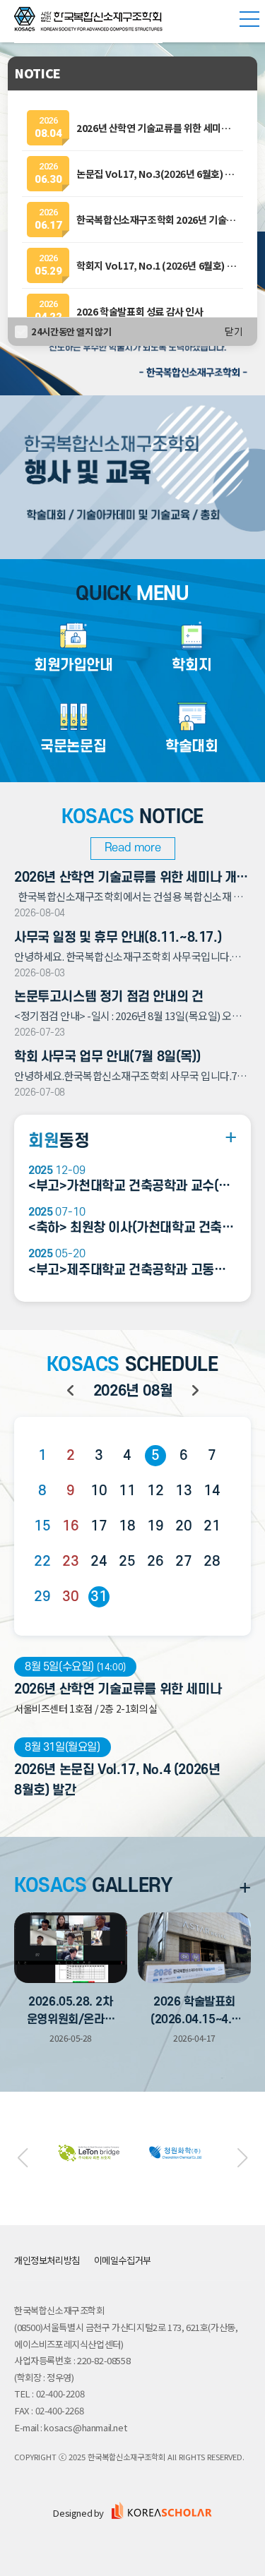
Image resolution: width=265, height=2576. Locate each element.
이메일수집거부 (123, 2260)
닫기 (234, 332)
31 (99, 1597)
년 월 (133, 1391)
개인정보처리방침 (47, 2260)
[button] (23, 2158)
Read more (132, 848)
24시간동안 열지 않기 (71, 331)
